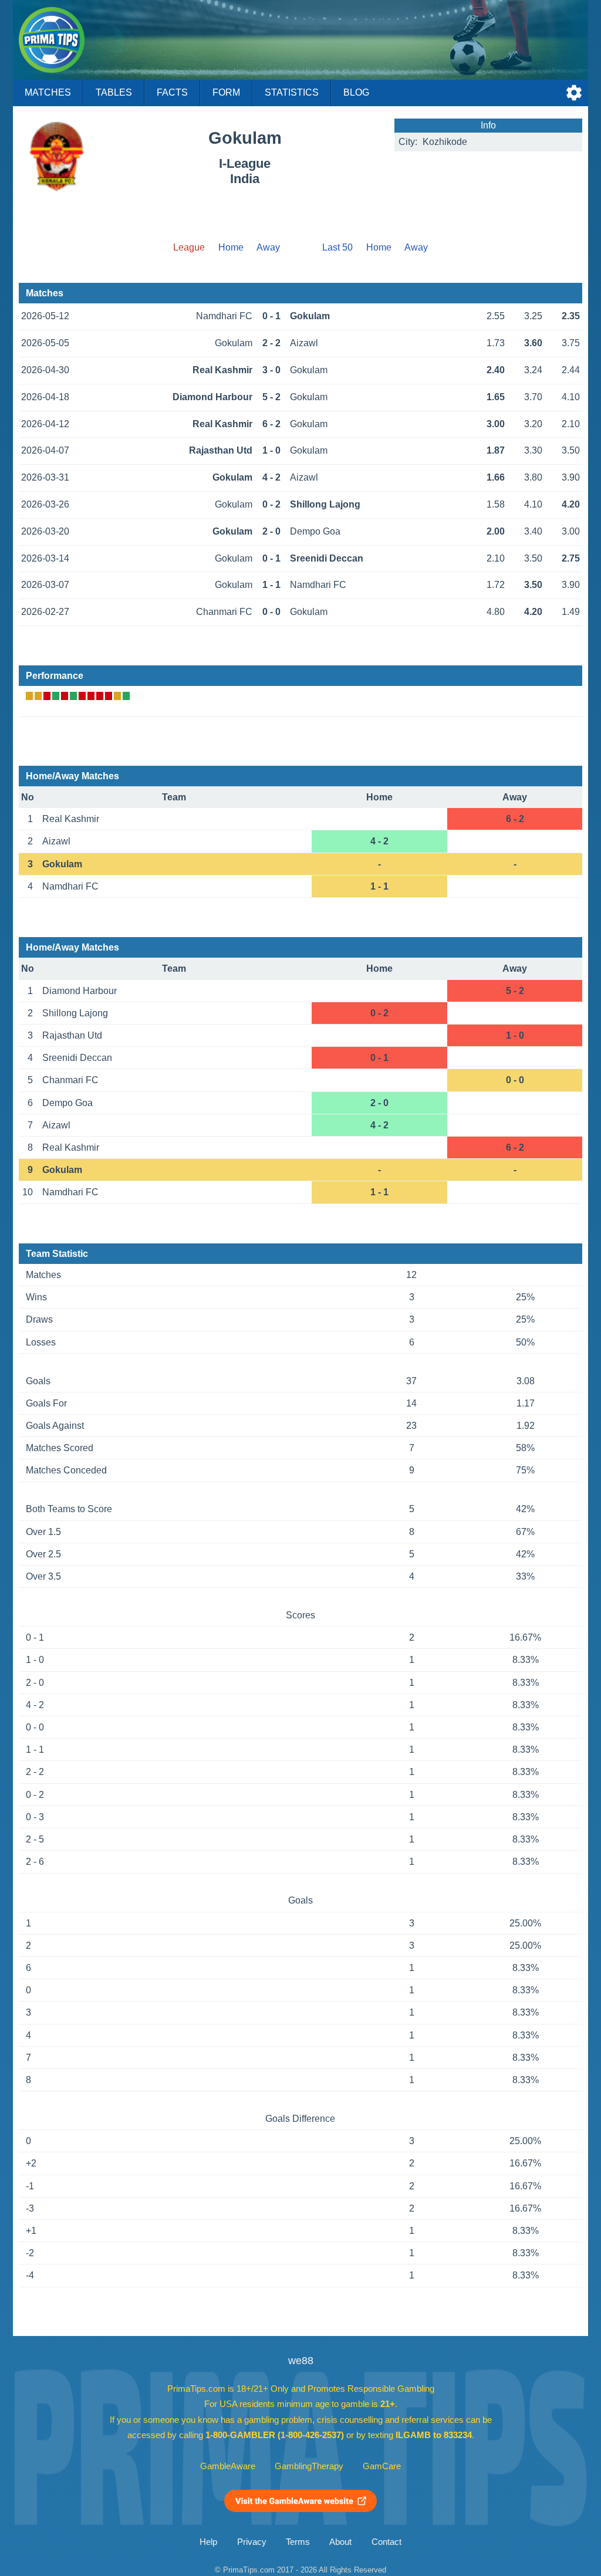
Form (226, 92)
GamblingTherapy (309, 2466)
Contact (386, 2542)
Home (231, 247)
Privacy (252, 2542)
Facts (172, 92)
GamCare (382, 2466)
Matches (48, 92)
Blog (356, 92)
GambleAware (228, 2466)
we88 (301, 2361)
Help (208, 2542)
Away (268, 247)
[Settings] (574, 93)
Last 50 (337, 247)
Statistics (292, 92)
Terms (298, 2542)
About (340, 2542)
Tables (114, 92)
